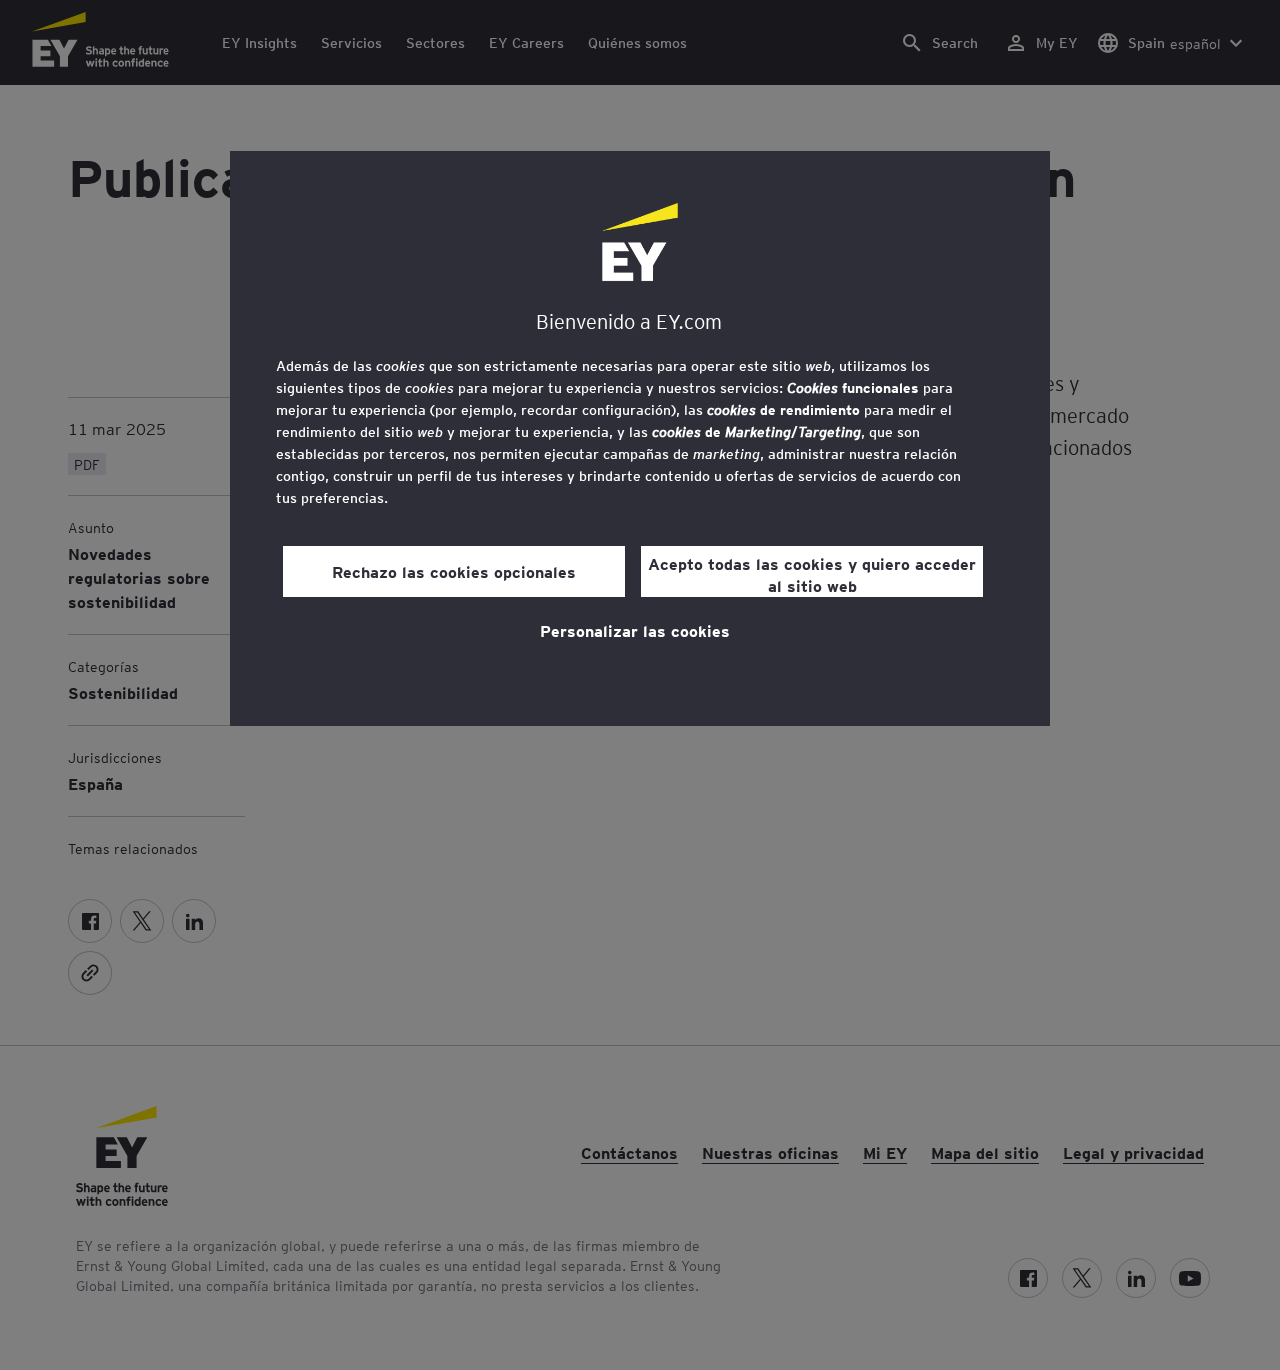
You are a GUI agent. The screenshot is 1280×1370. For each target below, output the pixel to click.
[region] (640, 438)
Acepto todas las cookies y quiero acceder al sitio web (812, 574)
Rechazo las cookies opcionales (454, 571)
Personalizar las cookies (635, 630)
